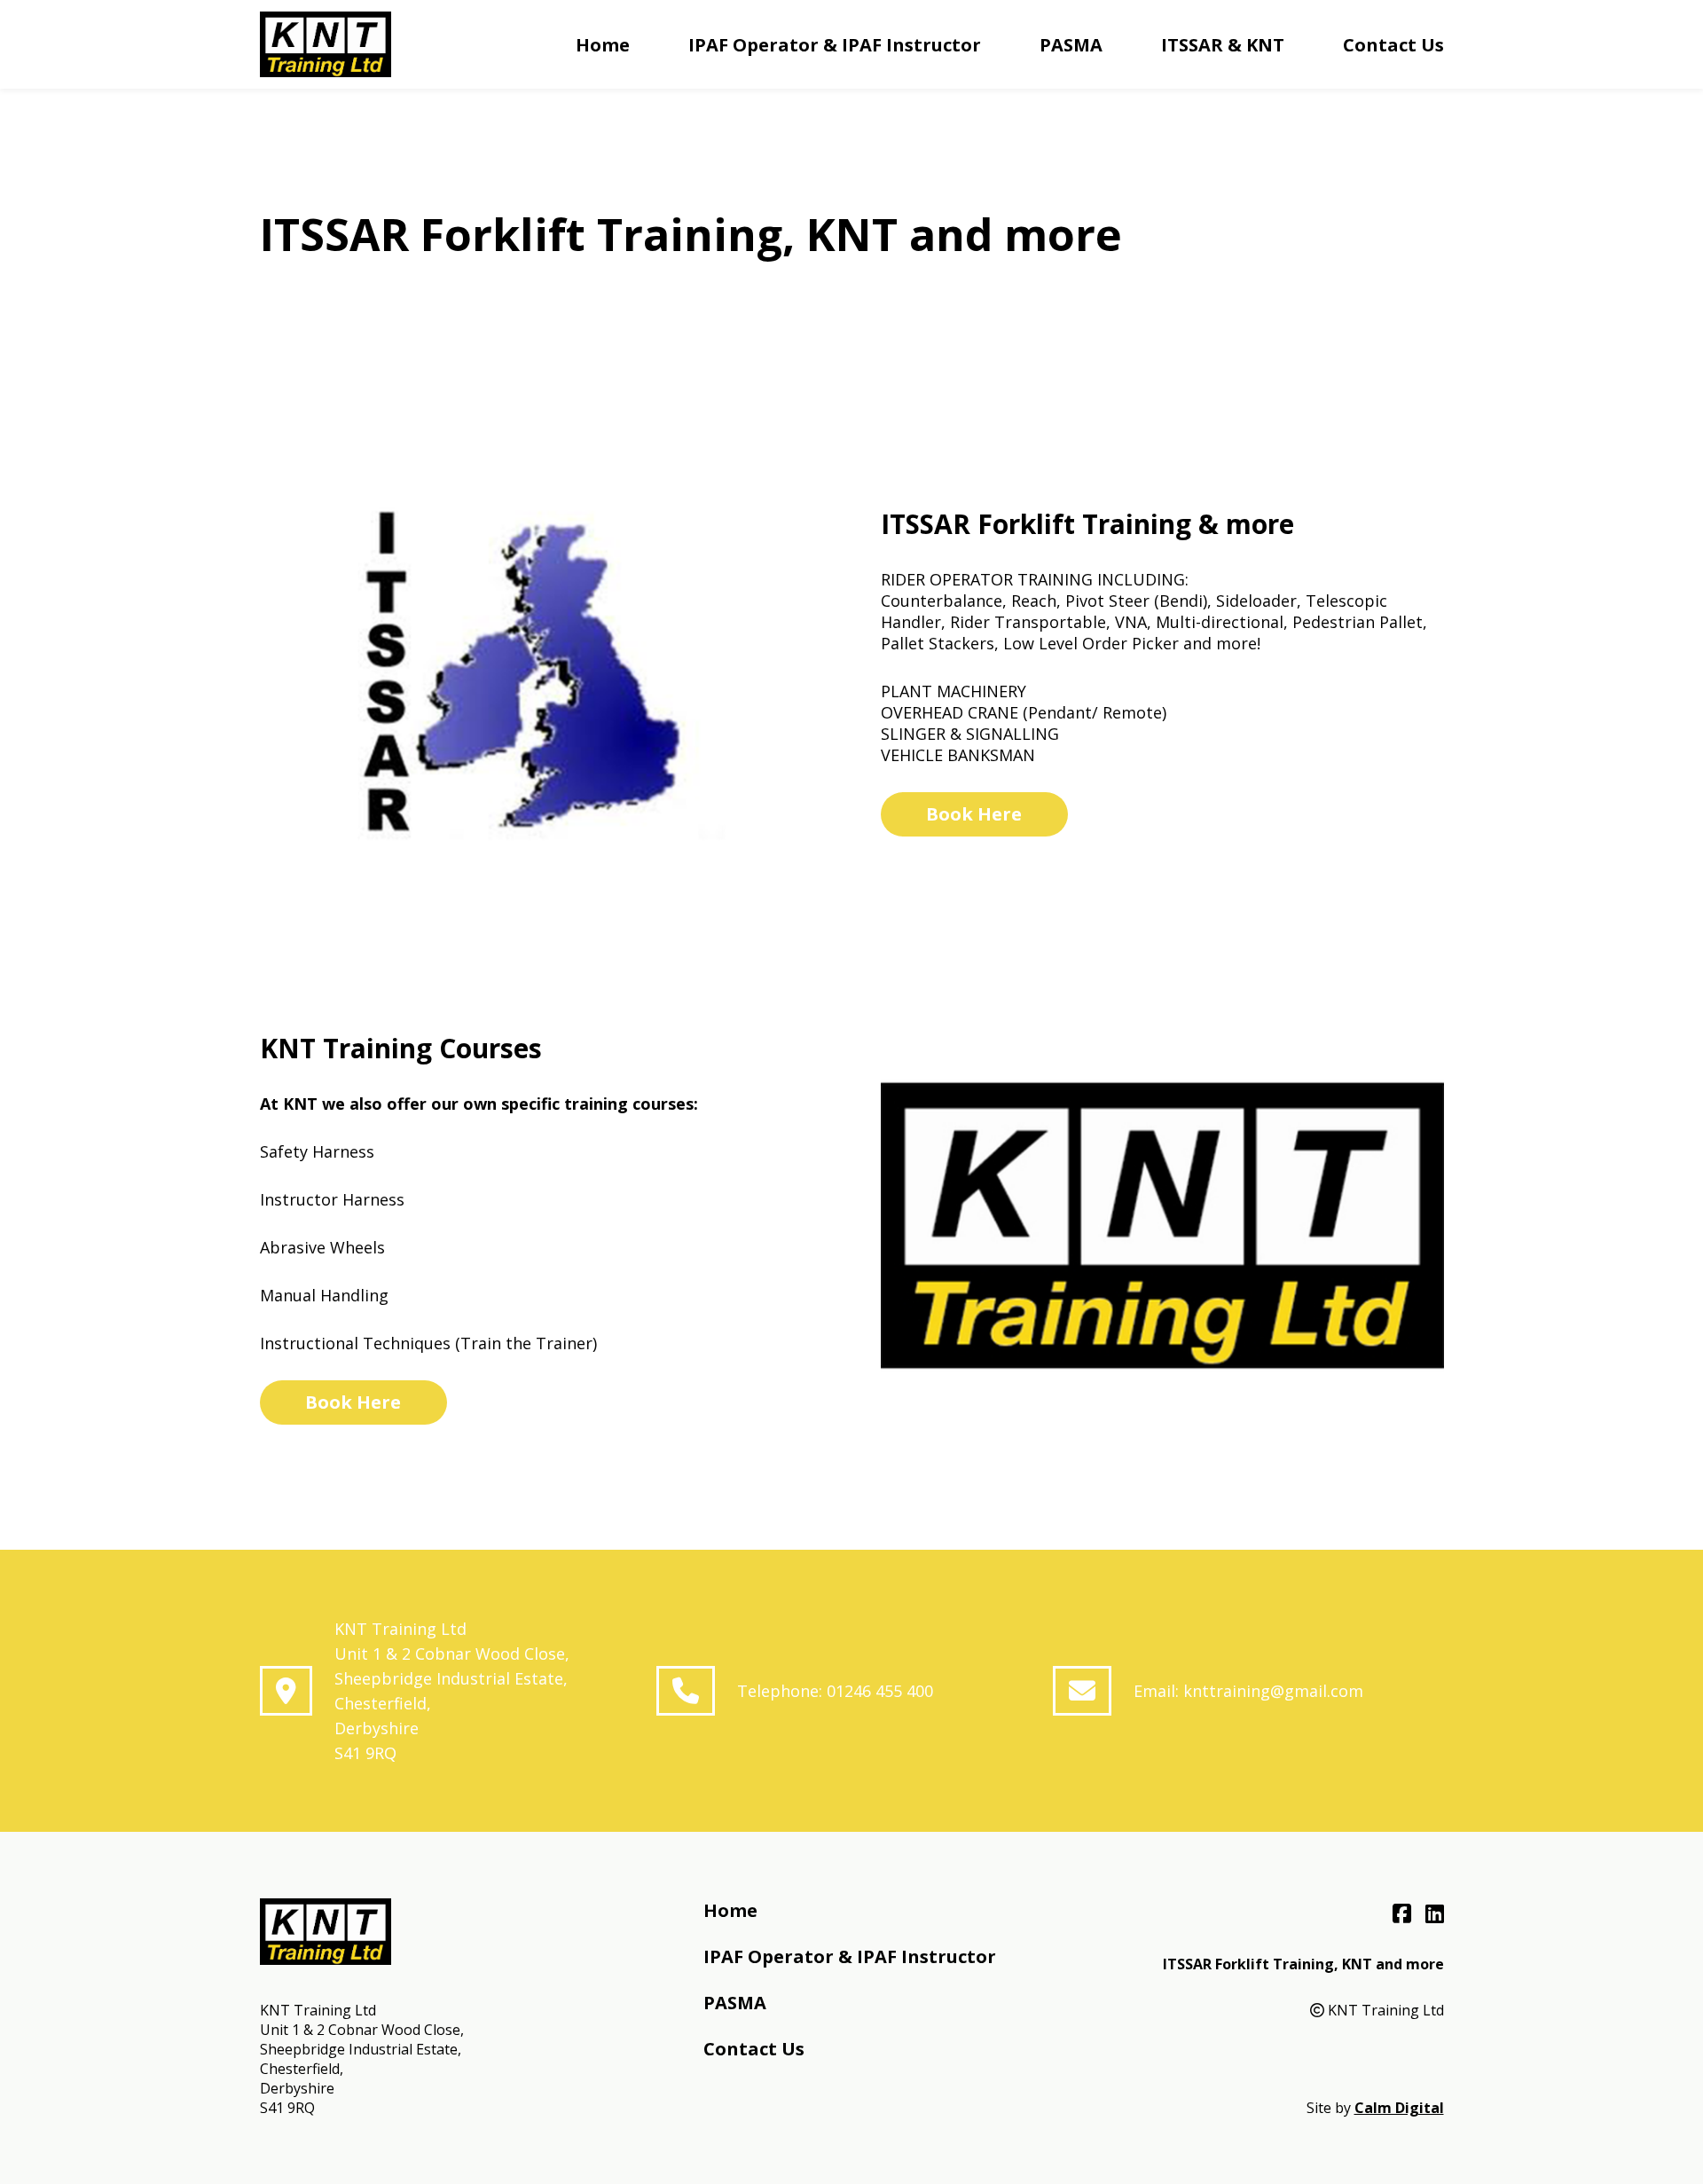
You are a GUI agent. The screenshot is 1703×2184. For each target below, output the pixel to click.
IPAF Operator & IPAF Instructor (835, 45)
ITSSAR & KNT (1223, 45)
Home (603, 45)
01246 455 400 (880, 1691)
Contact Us (1393, 45)
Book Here (974, 814)
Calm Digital (1399, 2108)
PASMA (1071, 45)
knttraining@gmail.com (1273, 1691)
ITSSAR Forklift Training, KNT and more (1303, 1964)
